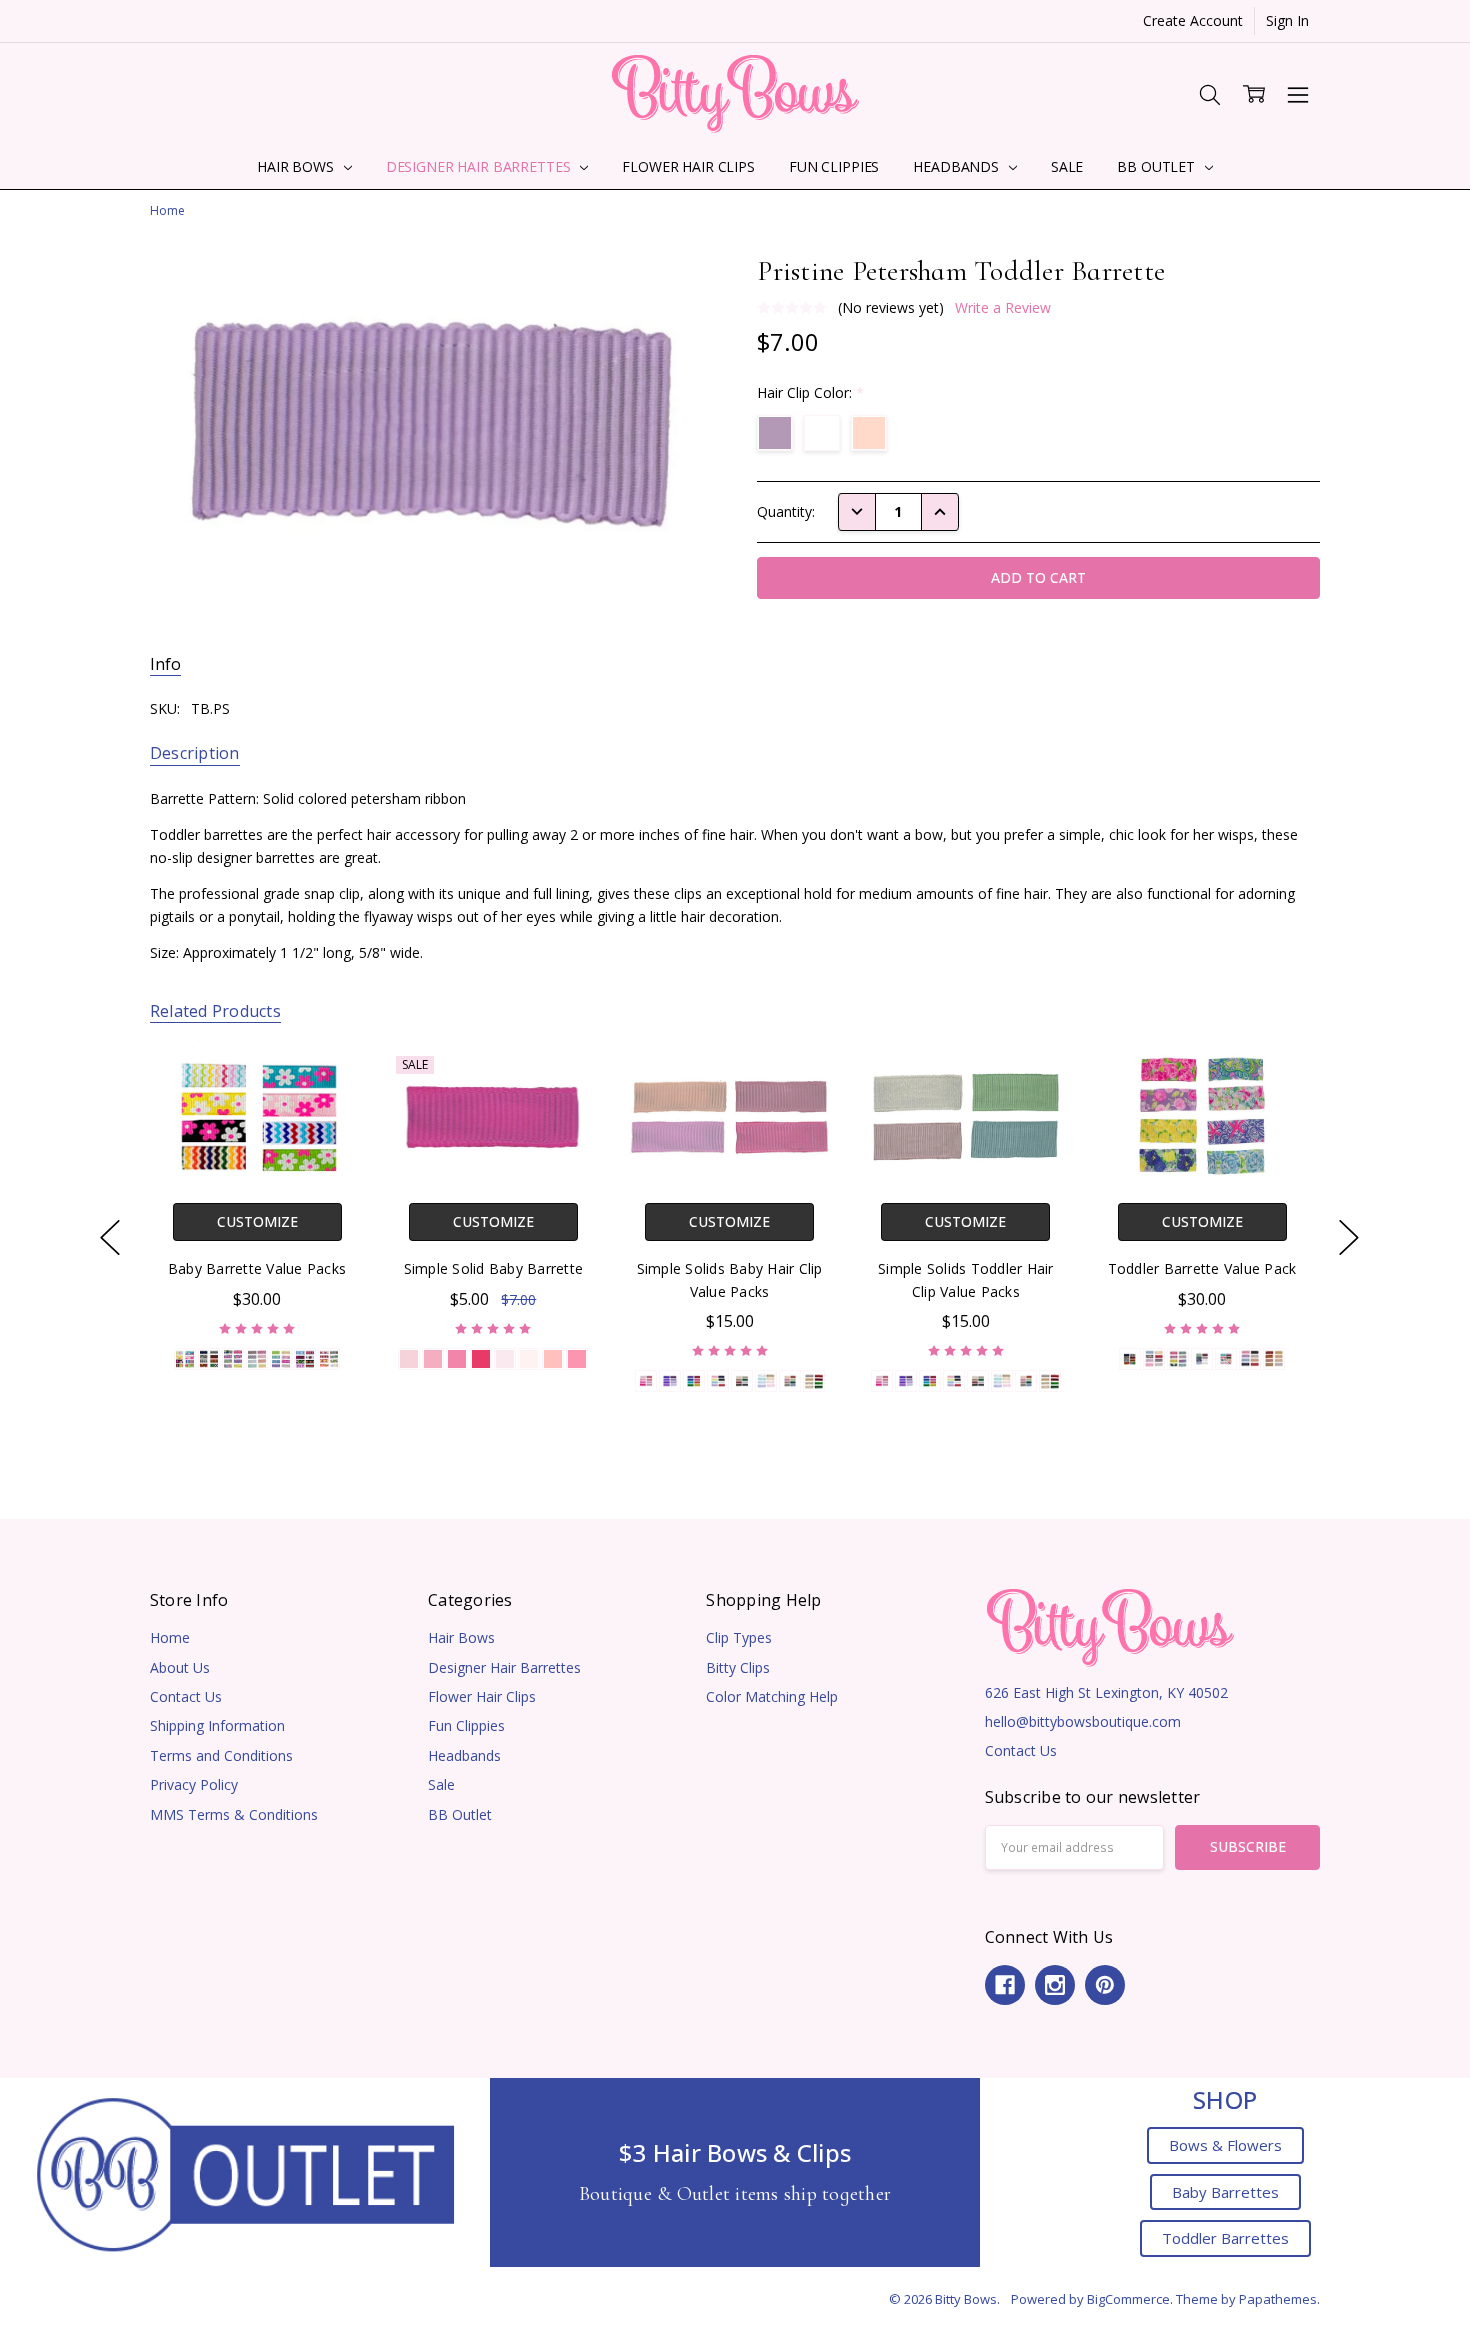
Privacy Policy (194, 1784)
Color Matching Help (772, 1696)
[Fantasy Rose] (577, 1358)
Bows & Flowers (1225, 2145)
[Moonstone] (553, 1358)
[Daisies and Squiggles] (185, 1358)
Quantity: (786, 511)
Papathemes (1278, 2299)
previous (110, 1238)
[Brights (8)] (693, 1381)
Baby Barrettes (1225, 2192)
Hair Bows (297, 166)
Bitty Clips (738, 1667)
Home (170, 1637)
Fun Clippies (834, 166)
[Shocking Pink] (481, 1358)
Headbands (958, 166)
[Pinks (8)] (645, 1381)
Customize (256, 1221)
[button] (245, 2172)
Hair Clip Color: (810, 392)
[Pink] (433, 1358)
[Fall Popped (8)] (789, 1381)
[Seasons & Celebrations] (1226, 1358)
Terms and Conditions (221, 1755)
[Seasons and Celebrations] (305, 1358)
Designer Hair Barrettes (480, 166)
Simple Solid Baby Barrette (493, 1268)
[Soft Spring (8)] (765, 1381)
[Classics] (1154, 1358)
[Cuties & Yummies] (329, 1358)
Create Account (1193, 20)
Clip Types (739, 1637)
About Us (180, 1667)
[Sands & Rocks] (1274, 1358)
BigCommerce (1128, 2299)
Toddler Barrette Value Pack (1201, 1268)
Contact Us (186, 1696)
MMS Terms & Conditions (234, 1814)
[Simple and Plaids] (209, 1358)
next (1349, 1238)
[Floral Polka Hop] (281, 1358)
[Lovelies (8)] (717, 1381)
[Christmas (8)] (813, 1381)
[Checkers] (257, 1358)
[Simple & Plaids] (1130, 1358)
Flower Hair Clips (688, 166)
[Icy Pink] (505, 1358)
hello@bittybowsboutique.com (1083, 1721)
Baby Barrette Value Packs (257, 1268)
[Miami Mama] (1178, 1358)
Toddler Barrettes (1225, 2238)
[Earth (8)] (741, 1381)
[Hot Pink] (457, 1358)
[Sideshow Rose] (529, 1358)
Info (165, 664)
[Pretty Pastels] (233, 1358)
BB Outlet (1158, 166)
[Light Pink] (409, 1358)
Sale (1067, 166)
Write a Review (1003, 308)
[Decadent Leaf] (1202, 1358)
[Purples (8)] (669, 1381)
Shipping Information (217, 1725)
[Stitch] (1250, 1358)
